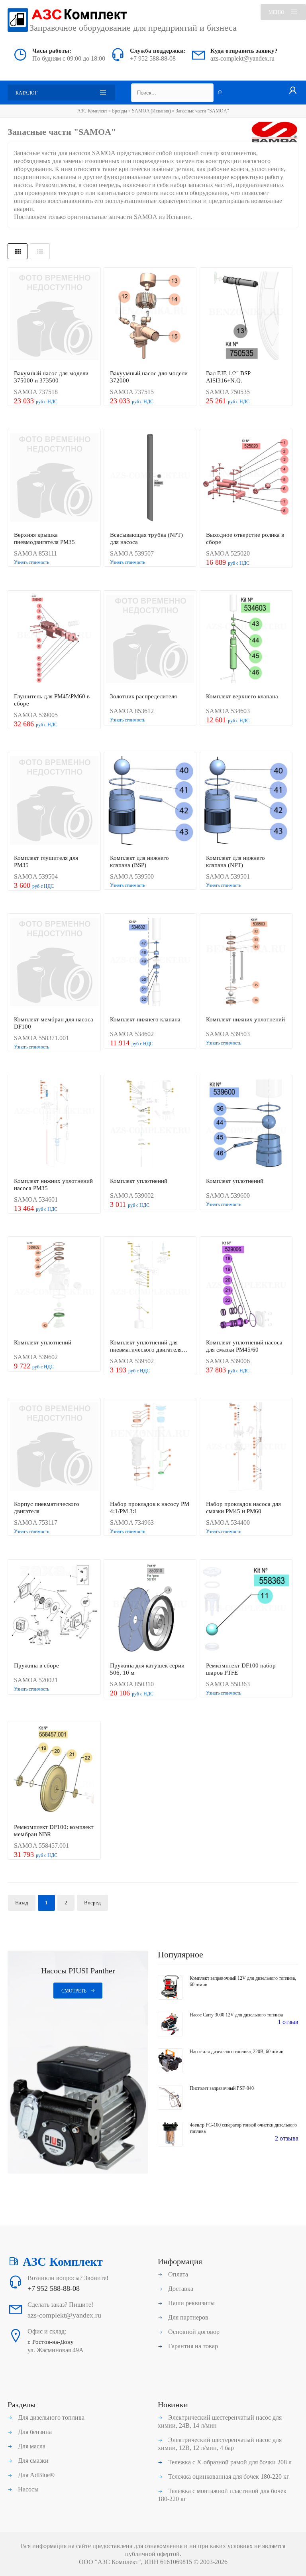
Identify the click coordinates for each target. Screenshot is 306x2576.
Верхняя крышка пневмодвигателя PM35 (44, 538)
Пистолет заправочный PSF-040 (222, 2088)
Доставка (180, 2289)
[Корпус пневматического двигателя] (54, 1447)
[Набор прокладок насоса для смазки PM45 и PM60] (246, 1447)
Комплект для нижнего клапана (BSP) (139, 861)
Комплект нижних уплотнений (245, 1019)
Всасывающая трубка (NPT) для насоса (146, 538)
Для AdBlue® (35, 2475)
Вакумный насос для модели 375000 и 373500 (51, 377)
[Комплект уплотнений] (150, 1124)
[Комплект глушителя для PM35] (54, 801)
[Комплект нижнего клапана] (150, 963)
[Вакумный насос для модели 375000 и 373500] (54, 316)
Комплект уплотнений (139, 1181)
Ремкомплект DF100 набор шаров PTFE (241, 1669)
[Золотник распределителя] (150, 640)
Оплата (177, 2274)
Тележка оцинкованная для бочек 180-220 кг (228, 2476)
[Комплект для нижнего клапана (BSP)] (150, 801)
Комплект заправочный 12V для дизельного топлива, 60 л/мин (243, 1981)
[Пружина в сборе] (54, 1609)
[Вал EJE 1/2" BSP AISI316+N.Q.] (246, 316)
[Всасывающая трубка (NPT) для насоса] (150, 478)
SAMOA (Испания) (152, 111)
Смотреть (74, 1991)
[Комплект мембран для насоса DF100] (54, 963)
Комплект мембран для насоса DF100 (54, 1023)
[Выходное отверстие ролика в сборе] (246, 478)
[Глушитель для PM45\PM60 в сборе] (54, 640)
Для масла (31, 2446)
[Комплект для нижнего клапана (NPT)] (246, 801)
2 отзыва (287, 2138)
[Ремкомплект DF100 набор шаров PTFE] (246, 1609)
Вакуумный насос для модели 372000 (149, 377)
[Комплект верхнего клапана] (246, 640)
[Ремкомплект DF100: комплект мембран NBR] (54, 1770)
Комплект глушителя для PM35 (46, 861)
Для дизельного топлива (50, 2417)
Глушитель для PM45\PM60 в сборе (52, 700)
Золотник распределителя (143, 696)
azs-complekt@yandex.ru (242, 58)
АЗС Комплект (92, 111)
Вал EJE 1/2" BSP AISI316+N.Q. (228, 377)
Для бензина (34, 2432)
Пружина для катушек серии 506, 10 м (147, 1669)
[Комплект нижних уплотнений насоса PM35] (54, 1124)
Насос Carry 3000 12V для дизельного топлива (236, 2015)
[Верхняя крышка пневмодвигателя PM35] (54, 478)
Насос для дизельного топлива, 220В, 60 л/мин (236, 2052)
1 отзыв (288, 2022)
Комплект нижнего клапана (145, 1019)
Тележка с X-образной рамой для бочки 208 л (229, 2462)
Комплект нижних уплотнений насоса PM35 (53, 1185)
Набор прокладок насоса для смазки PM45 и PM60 (243, 1508)
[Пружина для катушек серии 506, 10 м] (150, 1609)
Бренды (120, 111)
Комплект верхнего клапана (242, 696)
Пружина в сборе (36, 1665)
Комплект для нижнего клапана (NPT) (235, 861)
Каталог (26, 93)
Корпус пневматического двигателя (47, 1508)
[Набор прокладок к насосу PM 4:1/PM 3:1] (150, 1447)
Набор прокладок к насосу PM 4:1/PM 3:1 (150, 1508)
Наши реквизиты (191, 2303)
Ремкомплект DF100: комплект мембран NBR (54, 1831)
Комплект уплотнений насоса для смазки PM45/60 (244, 1346)
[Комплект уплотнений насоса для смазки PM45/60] (246, 1286)
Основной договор (193, 2332)
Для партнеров (187, 2317)
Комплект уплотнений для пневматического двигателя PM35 (146, 1346)
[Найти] (220, 93)
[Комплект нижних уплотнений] (246, 963)
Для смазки (32, 2461)
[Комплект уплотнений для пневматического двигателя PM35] (150, 1286)
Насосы (27, 2489)
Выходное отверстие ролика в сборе (245, 538)
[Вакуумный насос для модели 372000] (150, 316)
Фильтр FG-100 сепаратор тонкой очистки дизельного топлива (243, 2128)
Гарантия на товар (192, 2346)
